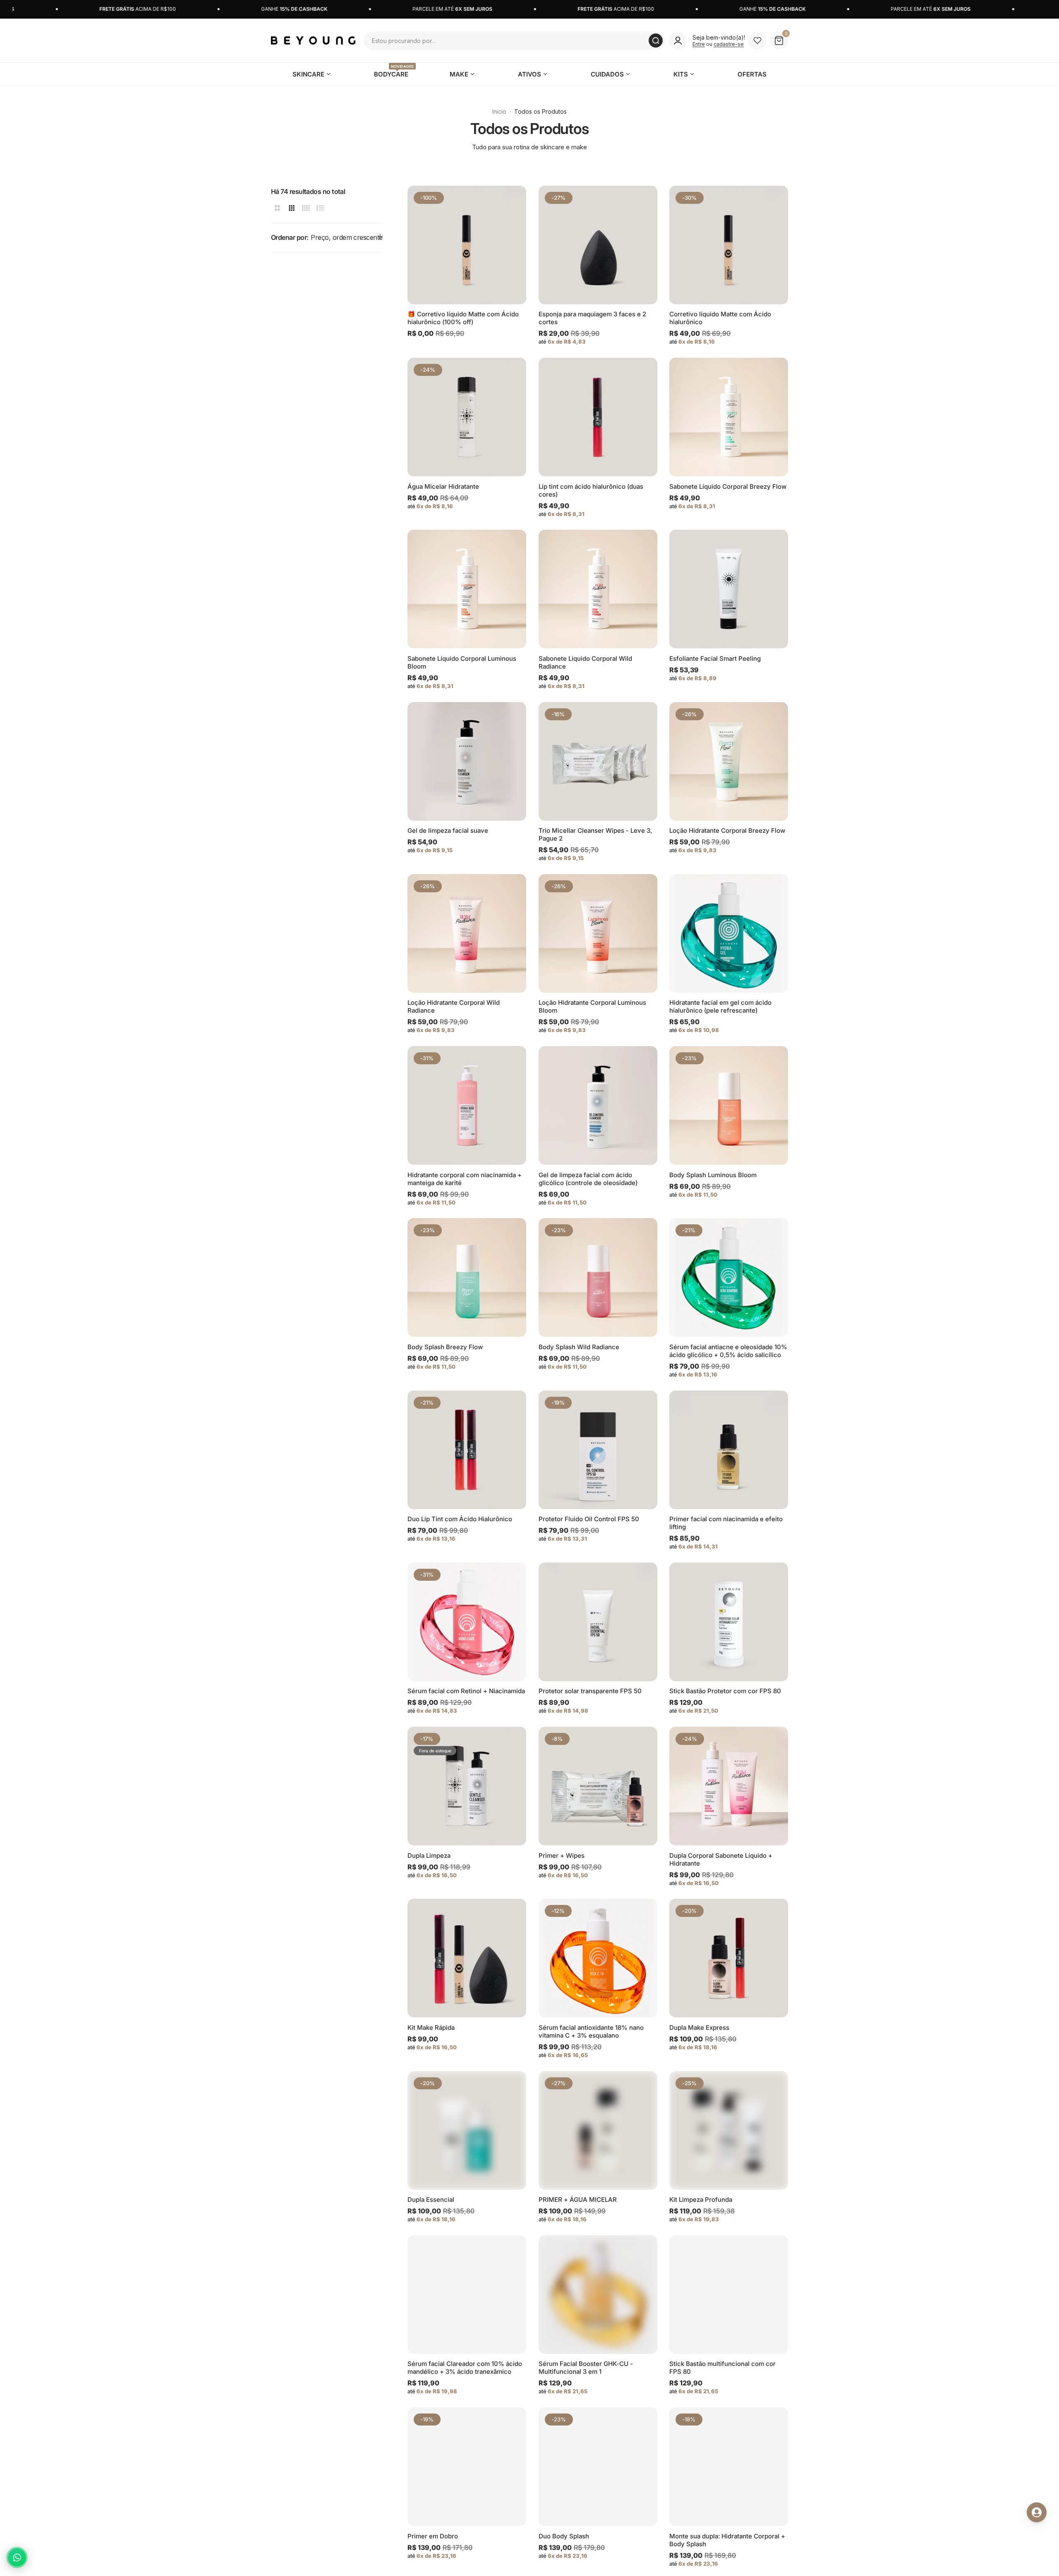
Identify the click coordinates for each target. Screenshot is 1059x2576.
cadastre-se (729, 44)
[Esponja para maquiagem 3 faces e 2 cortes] (598, 245)
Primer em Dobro (433, 2536)
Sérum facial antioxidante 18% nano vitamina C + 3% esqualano (591, 2031)
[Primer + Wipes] (598, 1786)
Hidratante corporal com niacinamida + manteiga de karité (465, 1179)
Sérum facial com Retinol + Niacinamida (466, 1691)
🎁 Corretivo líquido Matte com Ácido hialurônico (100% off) (463, 318)
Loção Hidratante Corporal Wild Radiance (454, 1006)
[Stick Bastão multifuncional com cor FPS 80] (729, 2295)
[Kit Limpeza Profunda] (729, 2130)
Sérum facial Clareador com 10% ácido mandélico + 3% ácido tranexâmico (465, 2368)
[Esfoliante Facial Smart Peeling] (729, 589)
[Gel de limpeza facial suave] (467, 761)
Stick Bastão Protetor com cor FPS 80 (725, 1691)
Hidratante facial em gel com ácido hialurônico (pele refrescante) (720, 1006)
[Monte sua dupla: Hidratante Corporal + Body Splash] (729, 2467)
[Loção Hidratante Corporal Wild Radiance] (467, 933)
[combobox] (514, 41)
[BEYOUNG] (313, 40)
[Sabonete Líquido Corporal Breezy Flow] (729, 417)
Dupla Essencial (431, 2200)
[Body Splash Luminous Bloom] (729, 1105)
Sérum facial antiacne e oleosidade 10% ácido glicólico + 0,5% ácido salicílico (728, 1351)
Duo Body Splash (564, 2536)
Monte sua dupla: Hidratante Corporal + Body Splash (727, 2540)
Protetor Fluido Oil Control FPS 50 (589, 1519)
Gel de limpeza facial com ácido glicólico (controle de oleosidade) (588, 1179)
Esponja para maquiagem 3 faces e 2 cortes (592, 318)
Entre (699, 44)
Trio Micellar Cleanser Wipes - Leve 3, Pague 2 (595, 834)
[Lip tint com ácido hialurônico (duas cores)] (598, 417)
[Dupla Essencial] (467, 2130)
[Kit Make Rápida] (467, 1958)
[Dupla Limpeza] (467, 1786)
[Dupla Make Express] (729, 1958)
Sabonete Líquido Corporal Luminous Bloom (462, 662)
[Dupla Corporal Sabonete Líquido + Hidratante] (729, 1786)
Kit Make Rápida (431, 2028)
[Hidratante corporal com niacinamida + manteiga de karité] (467, 1105)
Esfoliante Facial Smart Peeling (715, 658)
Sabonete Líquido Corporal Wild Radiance (585, 662)
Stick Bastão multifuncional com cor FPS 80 (722, 2368)
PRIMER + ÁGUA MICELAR (578, 2200)
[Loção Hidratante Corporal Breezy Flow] (729, 761)
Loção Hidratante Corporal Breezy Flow (727, 830)
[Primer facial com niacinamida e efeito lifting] (729, 1450)
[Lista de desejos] (757, 41)
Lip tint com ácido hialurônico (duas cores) (591, 490)
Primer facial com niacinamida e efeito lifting (726, 1523)
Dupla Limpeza (429, 1856)
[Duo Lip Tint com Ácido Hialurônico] (467, 1450)
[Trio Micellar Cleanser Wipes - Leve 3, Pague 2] (598, 761)
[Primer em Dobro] (467, 2467)
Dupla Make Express (699, 2028)
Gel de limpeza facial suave (448, 830)
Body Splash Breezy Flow (445, 1347)
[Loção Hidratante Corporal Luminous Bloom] (598, 933)
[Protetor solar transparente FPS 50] (598, 1622)
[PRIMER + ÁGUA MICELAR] (598, 2130)
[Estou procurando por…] (656, 41)
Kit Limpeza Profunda (701, 2200)
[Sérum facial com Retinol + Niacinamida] (467, 1622)
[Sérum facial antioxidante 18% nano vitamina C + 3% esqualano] (598, 1958)
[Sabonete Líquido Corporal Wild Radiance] (598, 589)
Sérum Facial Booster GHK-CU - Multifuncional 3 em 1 (586, 2368)
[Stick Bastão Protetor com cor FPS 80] (729, 1622)
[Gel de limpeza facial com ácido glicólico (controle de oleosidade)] (598, 1105)
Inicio (499, 111)
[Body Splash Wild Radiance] (598, 1277)
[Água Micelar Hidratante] (467, 417)
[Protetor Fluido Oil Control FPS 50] (598, 1450)
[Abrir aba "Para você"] (1037, 2512)
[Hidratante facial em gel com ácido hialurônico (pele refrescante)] (729, 933)
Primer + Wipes (562, 1856)
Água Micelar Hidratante (443, 486)
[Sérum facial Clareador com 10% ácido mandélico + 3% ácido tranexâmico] (467, 2295)
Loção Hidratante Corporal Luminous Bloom (592, 1006)
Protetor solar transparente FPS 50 (590, 1691)
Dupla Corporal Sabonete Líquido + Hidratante (721, 1859)
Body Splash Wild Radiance (579, 1347)
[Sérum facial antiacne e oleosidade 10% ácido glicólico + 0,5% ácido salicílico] (729, 1277)
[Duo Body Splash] (598, 2467)
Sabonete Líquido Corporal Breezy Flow (728, 486)
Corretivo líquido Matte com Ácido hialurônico (720, 318)
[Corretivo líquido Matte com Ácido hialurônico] (729, 245)
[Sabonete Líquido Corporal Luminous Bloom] (467, 589)
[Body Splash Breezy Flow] (467, 1277)
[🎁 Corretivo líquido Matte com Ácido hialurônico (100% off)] (467, 245)
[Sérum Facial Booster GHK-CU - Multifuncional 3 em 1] (598, 2295)
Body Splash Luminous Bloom (713, 1175)
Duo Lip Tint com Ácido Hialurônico (460, 1519)
